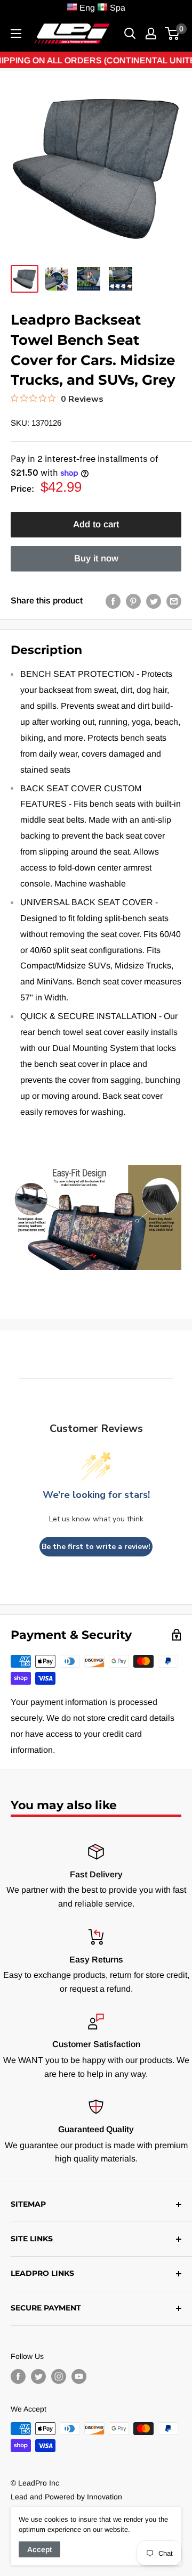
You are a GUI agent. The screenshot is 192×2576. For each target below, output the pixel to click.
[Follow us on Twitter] (38, 2376)
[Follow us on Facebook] (18, 2376)
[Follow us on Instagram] (59, 2376)
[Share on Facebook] (113, 601)
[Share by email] (174, 601)
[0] (173, 34)
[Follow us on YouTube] (79, 2376)
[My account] (151, 34)
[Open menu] (16, 34)
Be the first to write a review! (96, 1547)
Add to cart (96, 524)
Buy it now (96, 558)
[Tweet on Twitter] (154, 601)
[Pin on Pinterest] (133, 601)
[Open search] (130, 34)
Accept (39, 2549)
